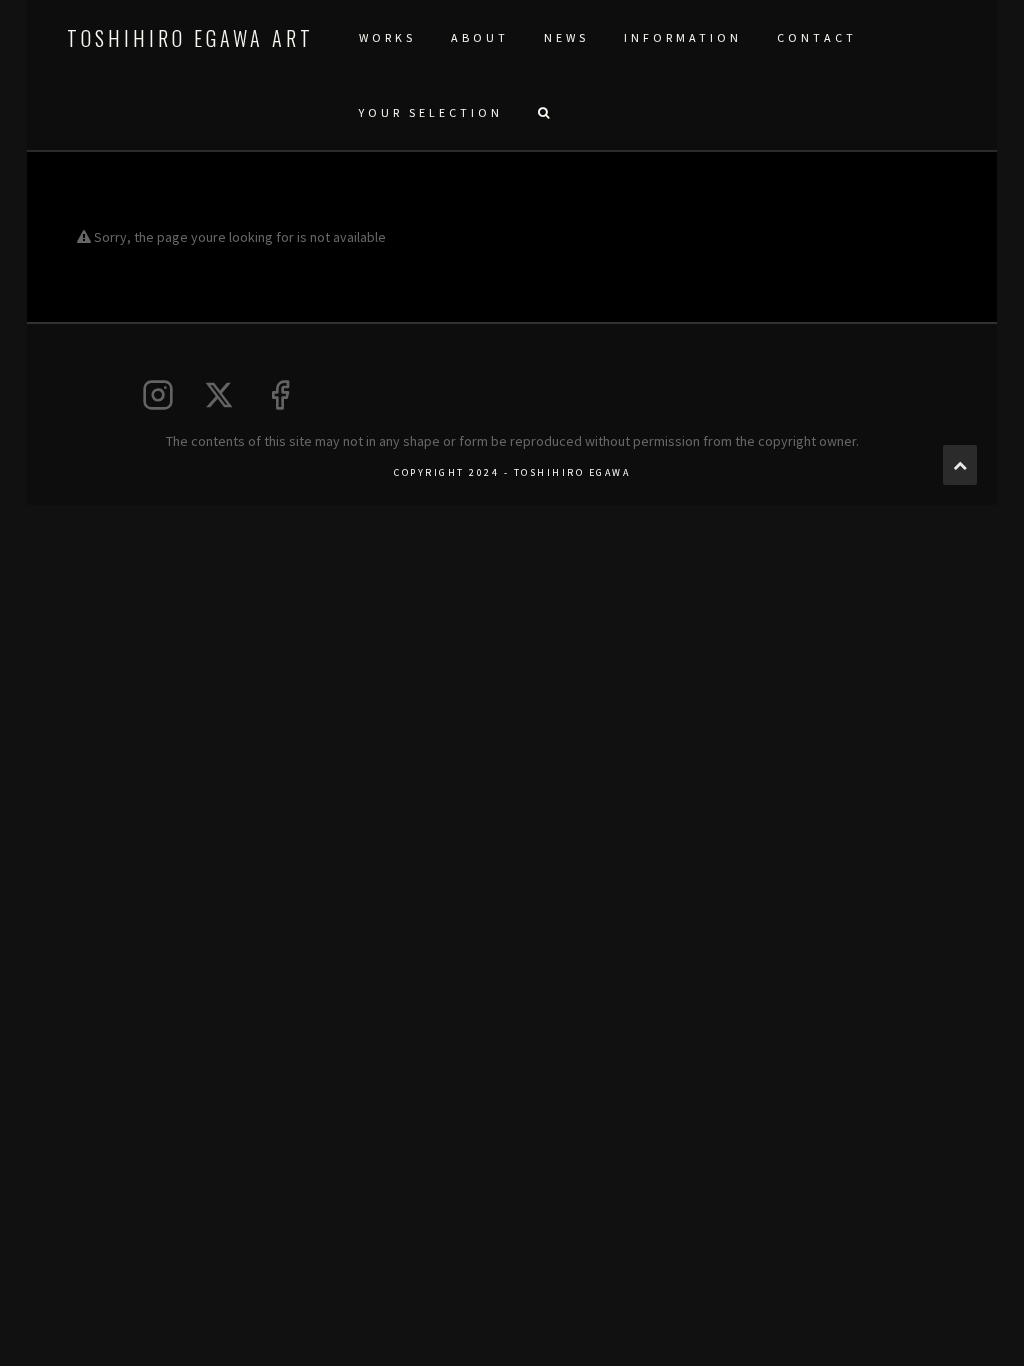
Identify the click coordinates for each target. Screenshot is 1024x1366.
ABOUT (480, 37)
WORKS (387, 37)
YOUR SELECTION (431, 112)
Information (683, 37)
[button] (543, 112)
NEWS (566, 37)
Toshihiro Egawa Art (190, 38)
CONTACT (817, 37)
